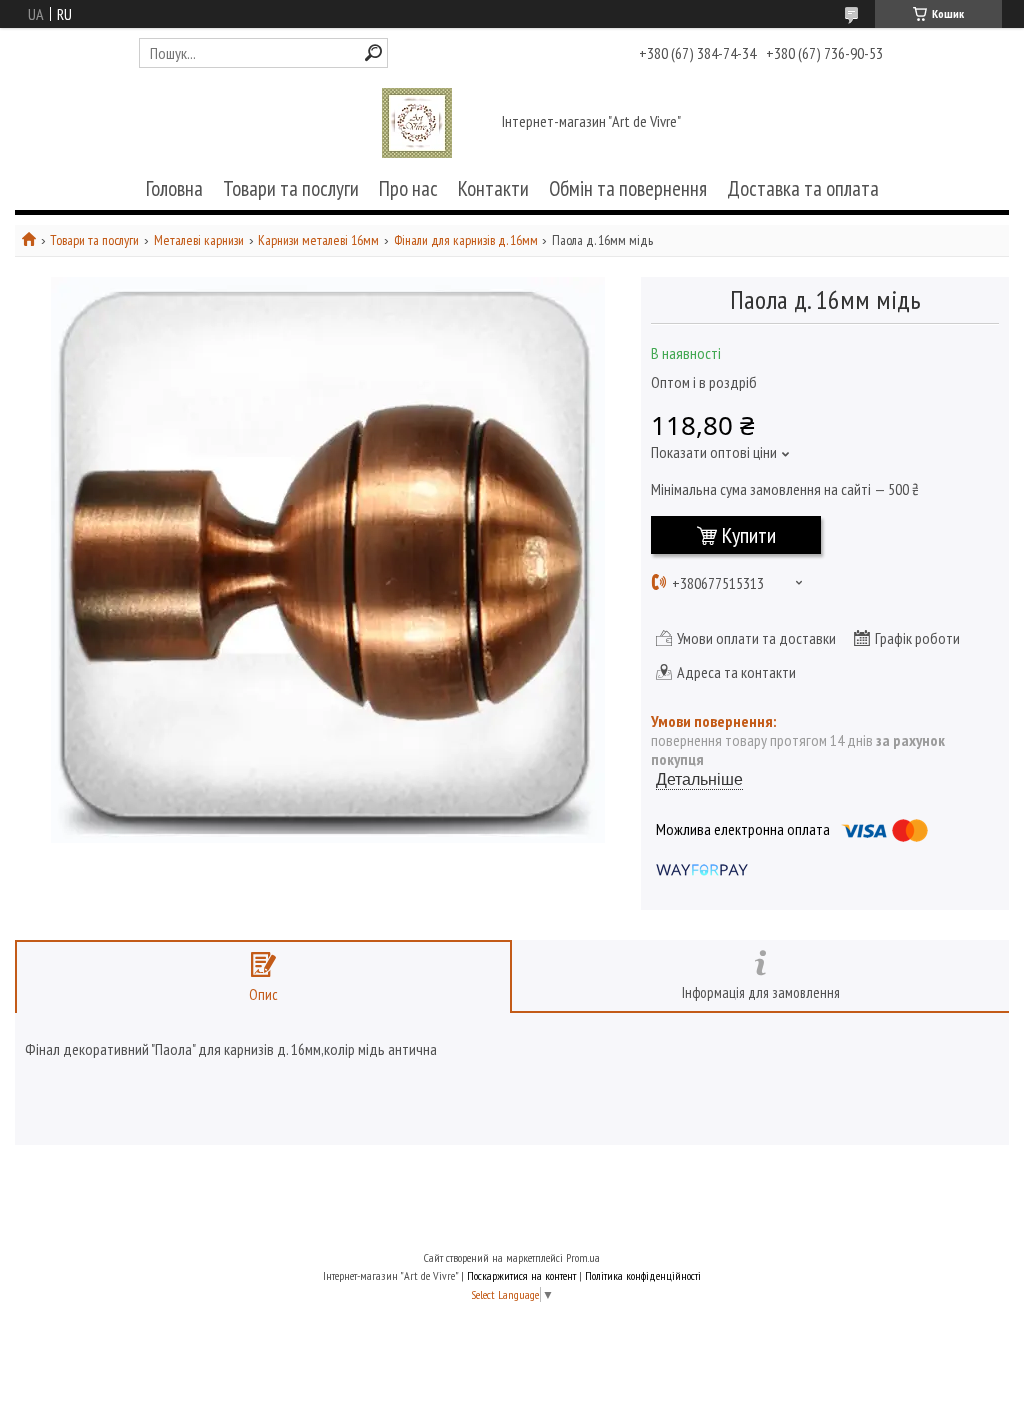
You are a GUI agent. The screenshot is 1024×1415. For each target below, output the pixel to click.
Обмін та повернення (628, 188)
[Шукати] (373, 52)
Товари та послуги (291, 188)
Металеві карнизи (199, 240)
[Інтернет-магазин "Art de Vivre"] (417, 123)
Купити (749, 535)
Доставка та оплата (803, 188)
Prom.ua (583, 1257)
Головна (174, 188)
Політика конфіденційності (643, 1275)
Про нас (408, 188)
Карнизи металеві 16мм (318, 240)
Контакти (493, 188)
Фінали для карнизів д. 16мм (466, 240)
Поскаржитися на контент (521, 1275)
